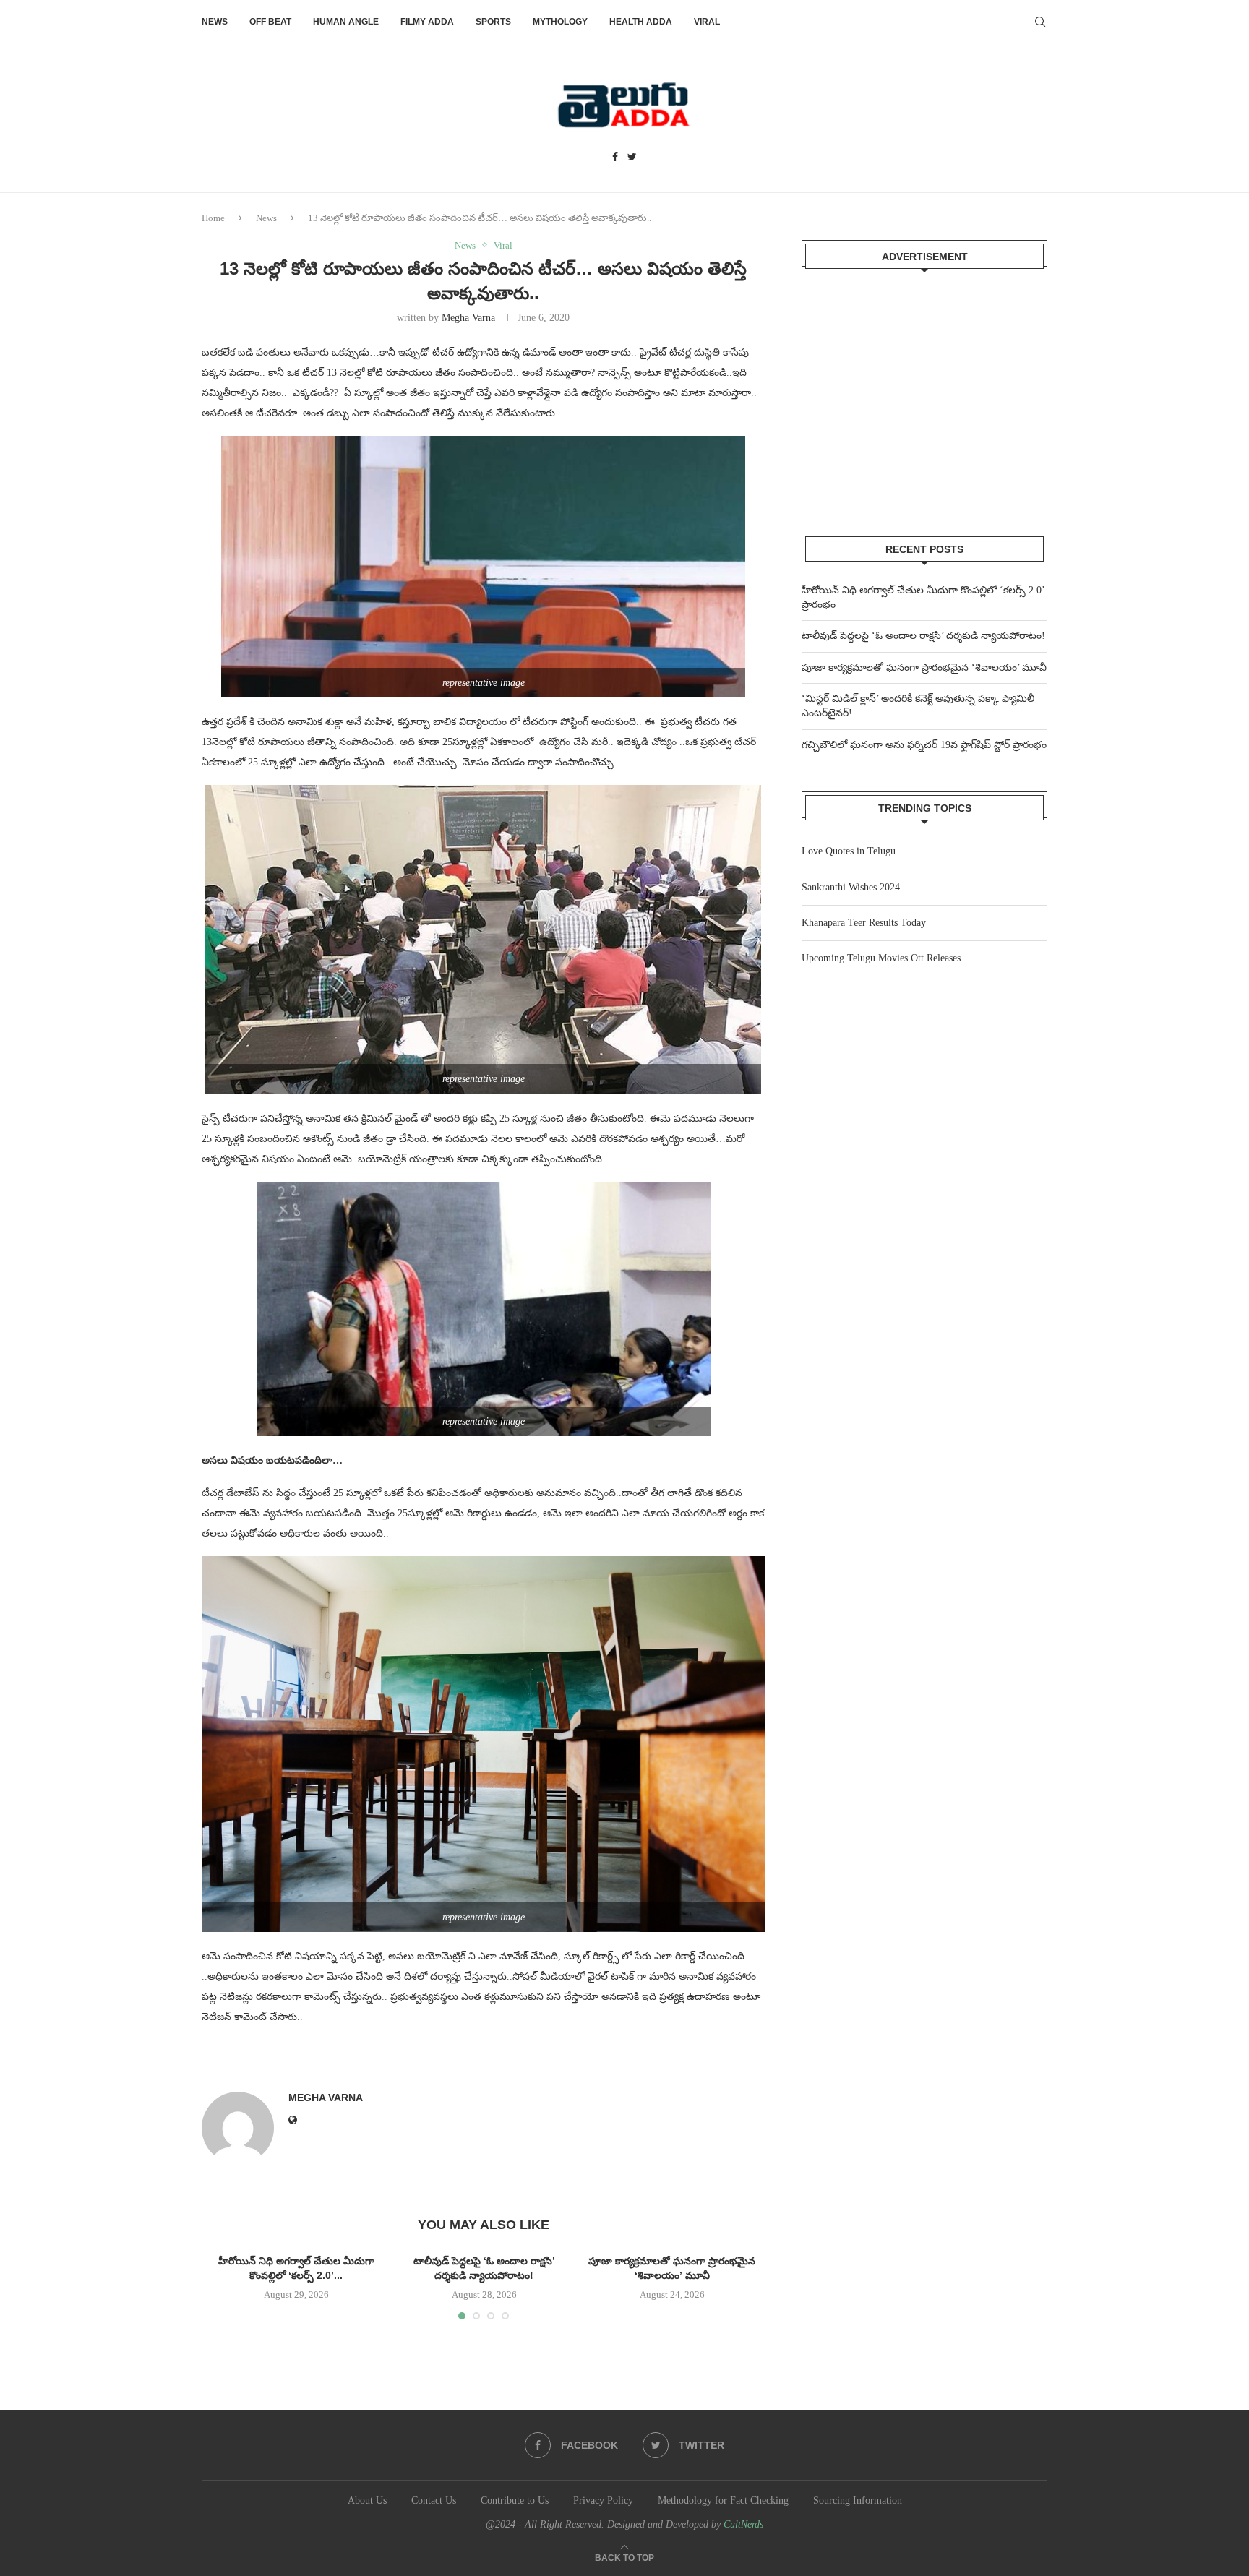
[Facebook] (615, 158)
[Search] (1040, 22)
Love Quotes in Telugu (849, 851)
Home (213, 218)
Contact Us (434, 2500)
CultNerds (743, 2524)
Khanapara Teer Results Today (864, 923)
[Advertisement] (924, 392)
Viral (707, 22)
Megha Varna (468, 318)
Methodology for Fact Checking (723, 2500)
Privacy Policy (603, 2500)
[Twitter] (632, 158)
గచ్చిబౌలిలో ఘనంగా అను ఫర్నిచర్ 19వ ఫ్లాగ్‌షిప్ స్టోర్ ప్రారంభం (924, 745)
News (215, 22)
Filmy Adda (427, 22)
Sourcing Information (858, 2500)
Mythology (560, 22)
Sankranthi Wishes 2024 (851, 887)
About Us (367, 2500)
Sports (493, 22)
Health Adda (641, 22)
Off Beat (270, 22)
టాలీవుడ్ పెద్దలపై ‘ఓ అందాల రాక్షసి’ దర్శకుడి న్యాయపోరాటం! (923, 636)
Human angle (346, 22)
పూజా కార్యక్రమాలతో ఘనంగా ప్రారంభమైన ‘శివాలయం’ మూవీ (924, 667)
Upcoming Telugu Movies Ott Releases (881, 958)
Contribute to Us (515, 2500)
